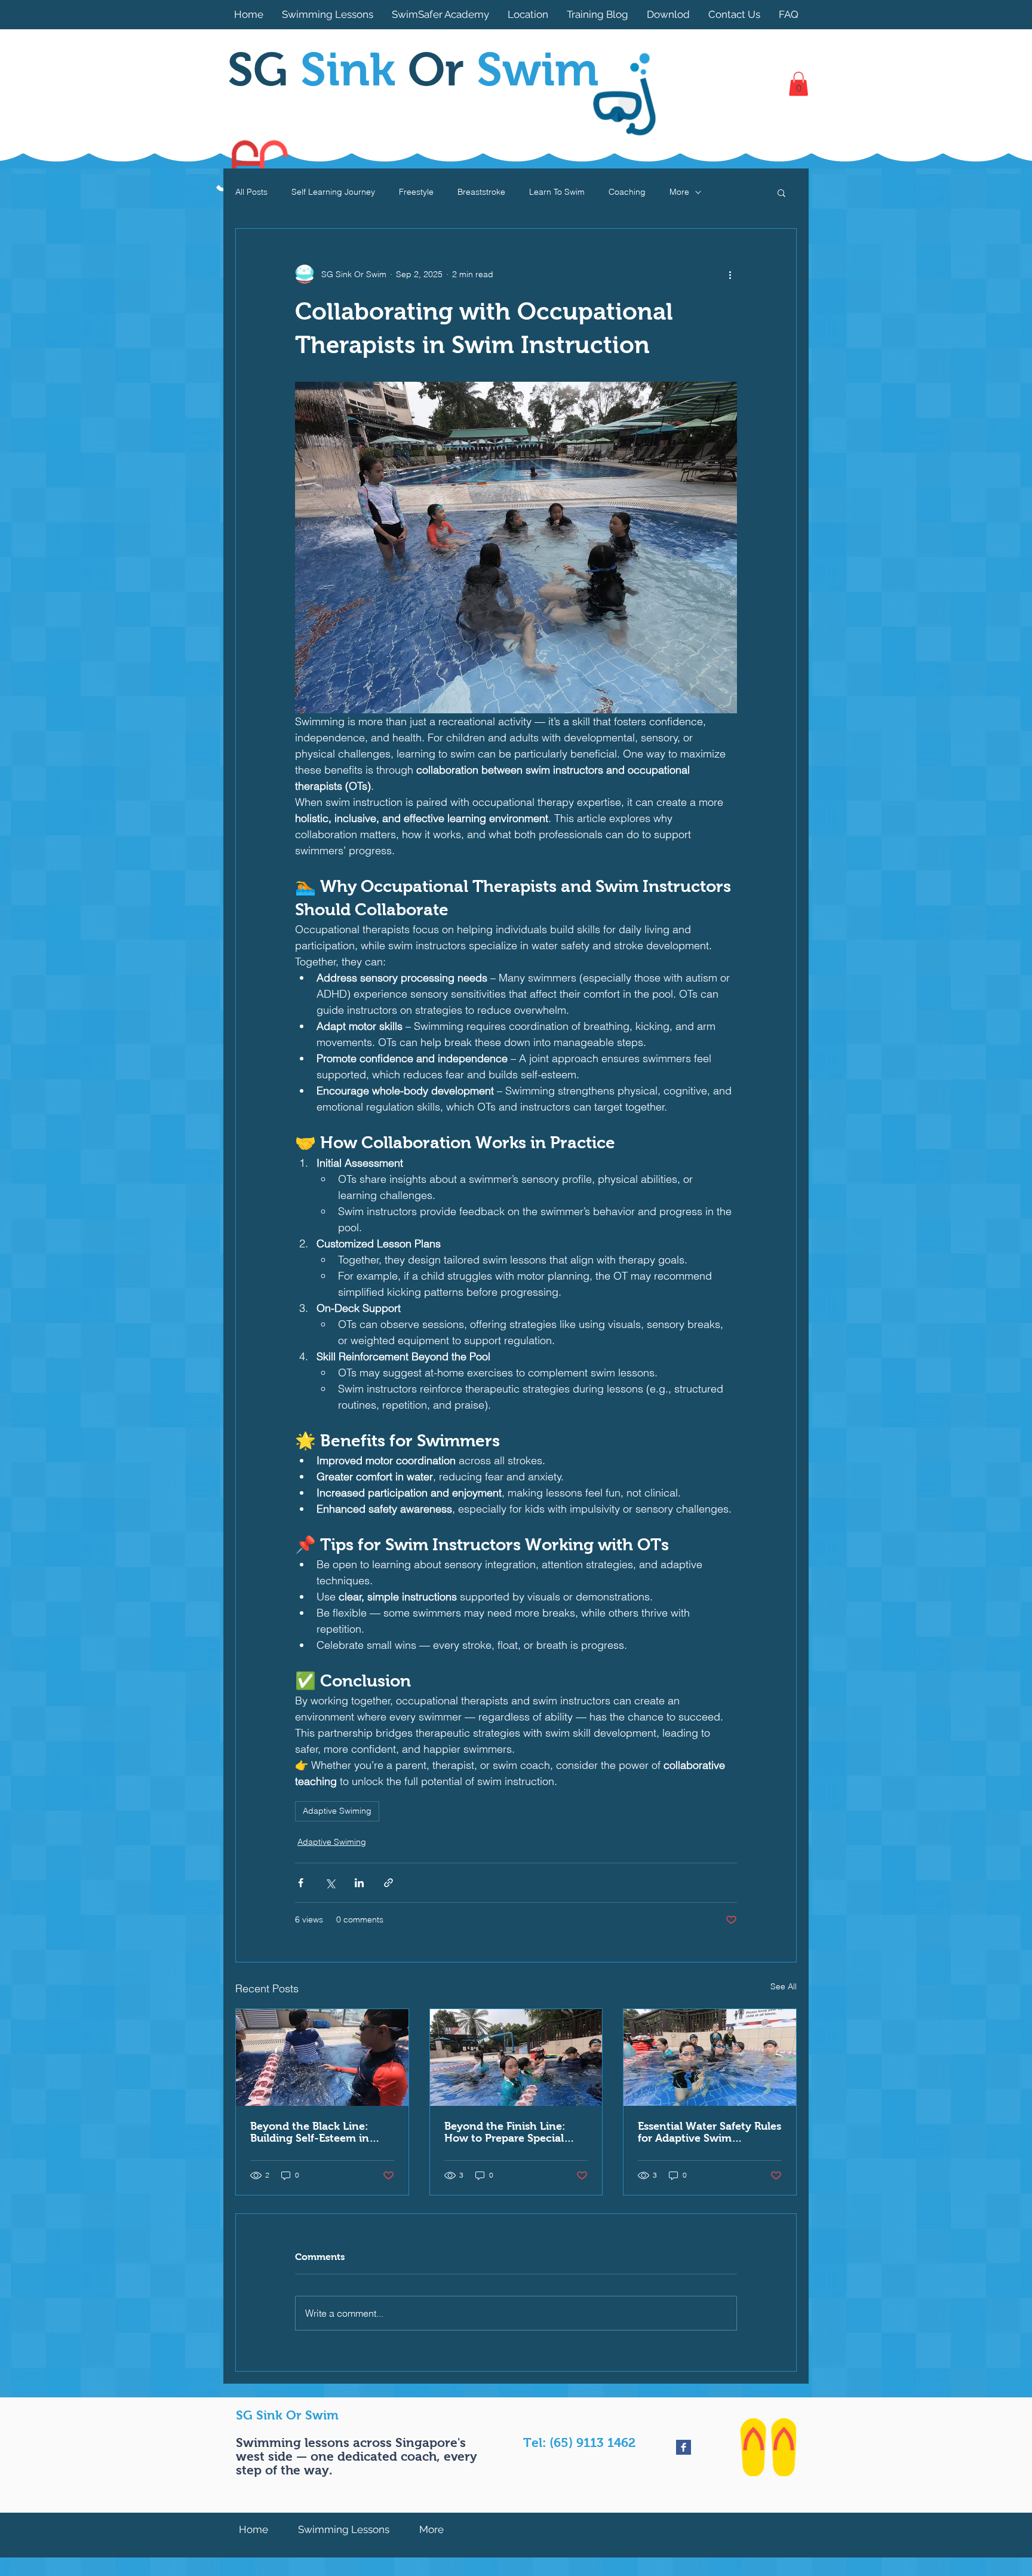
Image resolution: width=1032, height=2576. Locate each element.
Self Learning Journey (333, 192)
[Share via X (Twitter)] (330, 1883)
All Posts (251, 192)
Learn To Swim (557, 192)
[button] (798, 84)
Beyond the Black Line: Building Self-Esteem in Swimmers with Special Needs (310, 2132)
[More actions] (730, 274)
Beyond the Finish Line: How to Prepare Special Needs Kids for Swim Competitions (505, 2132)
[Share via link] (388, 1883)
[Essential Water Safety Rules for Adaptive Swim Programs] (710, 2057)
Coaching (627, 192)
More (679, 192)
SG (318, 69)
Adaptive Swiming (337, 1811)
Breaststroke (481, 192)
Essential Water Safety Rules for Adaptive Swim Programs (709, 2132)
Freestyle (416, 192)
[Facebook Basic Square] (684, 2447)
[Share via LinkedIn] (359, 1883)
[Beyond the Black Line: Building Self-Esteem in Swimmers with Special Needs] (322, 2057)
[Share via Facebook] (301, 1883)
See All (784, 1986)
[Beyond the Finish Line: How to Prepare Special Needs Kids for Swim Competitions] (516, 2057)
